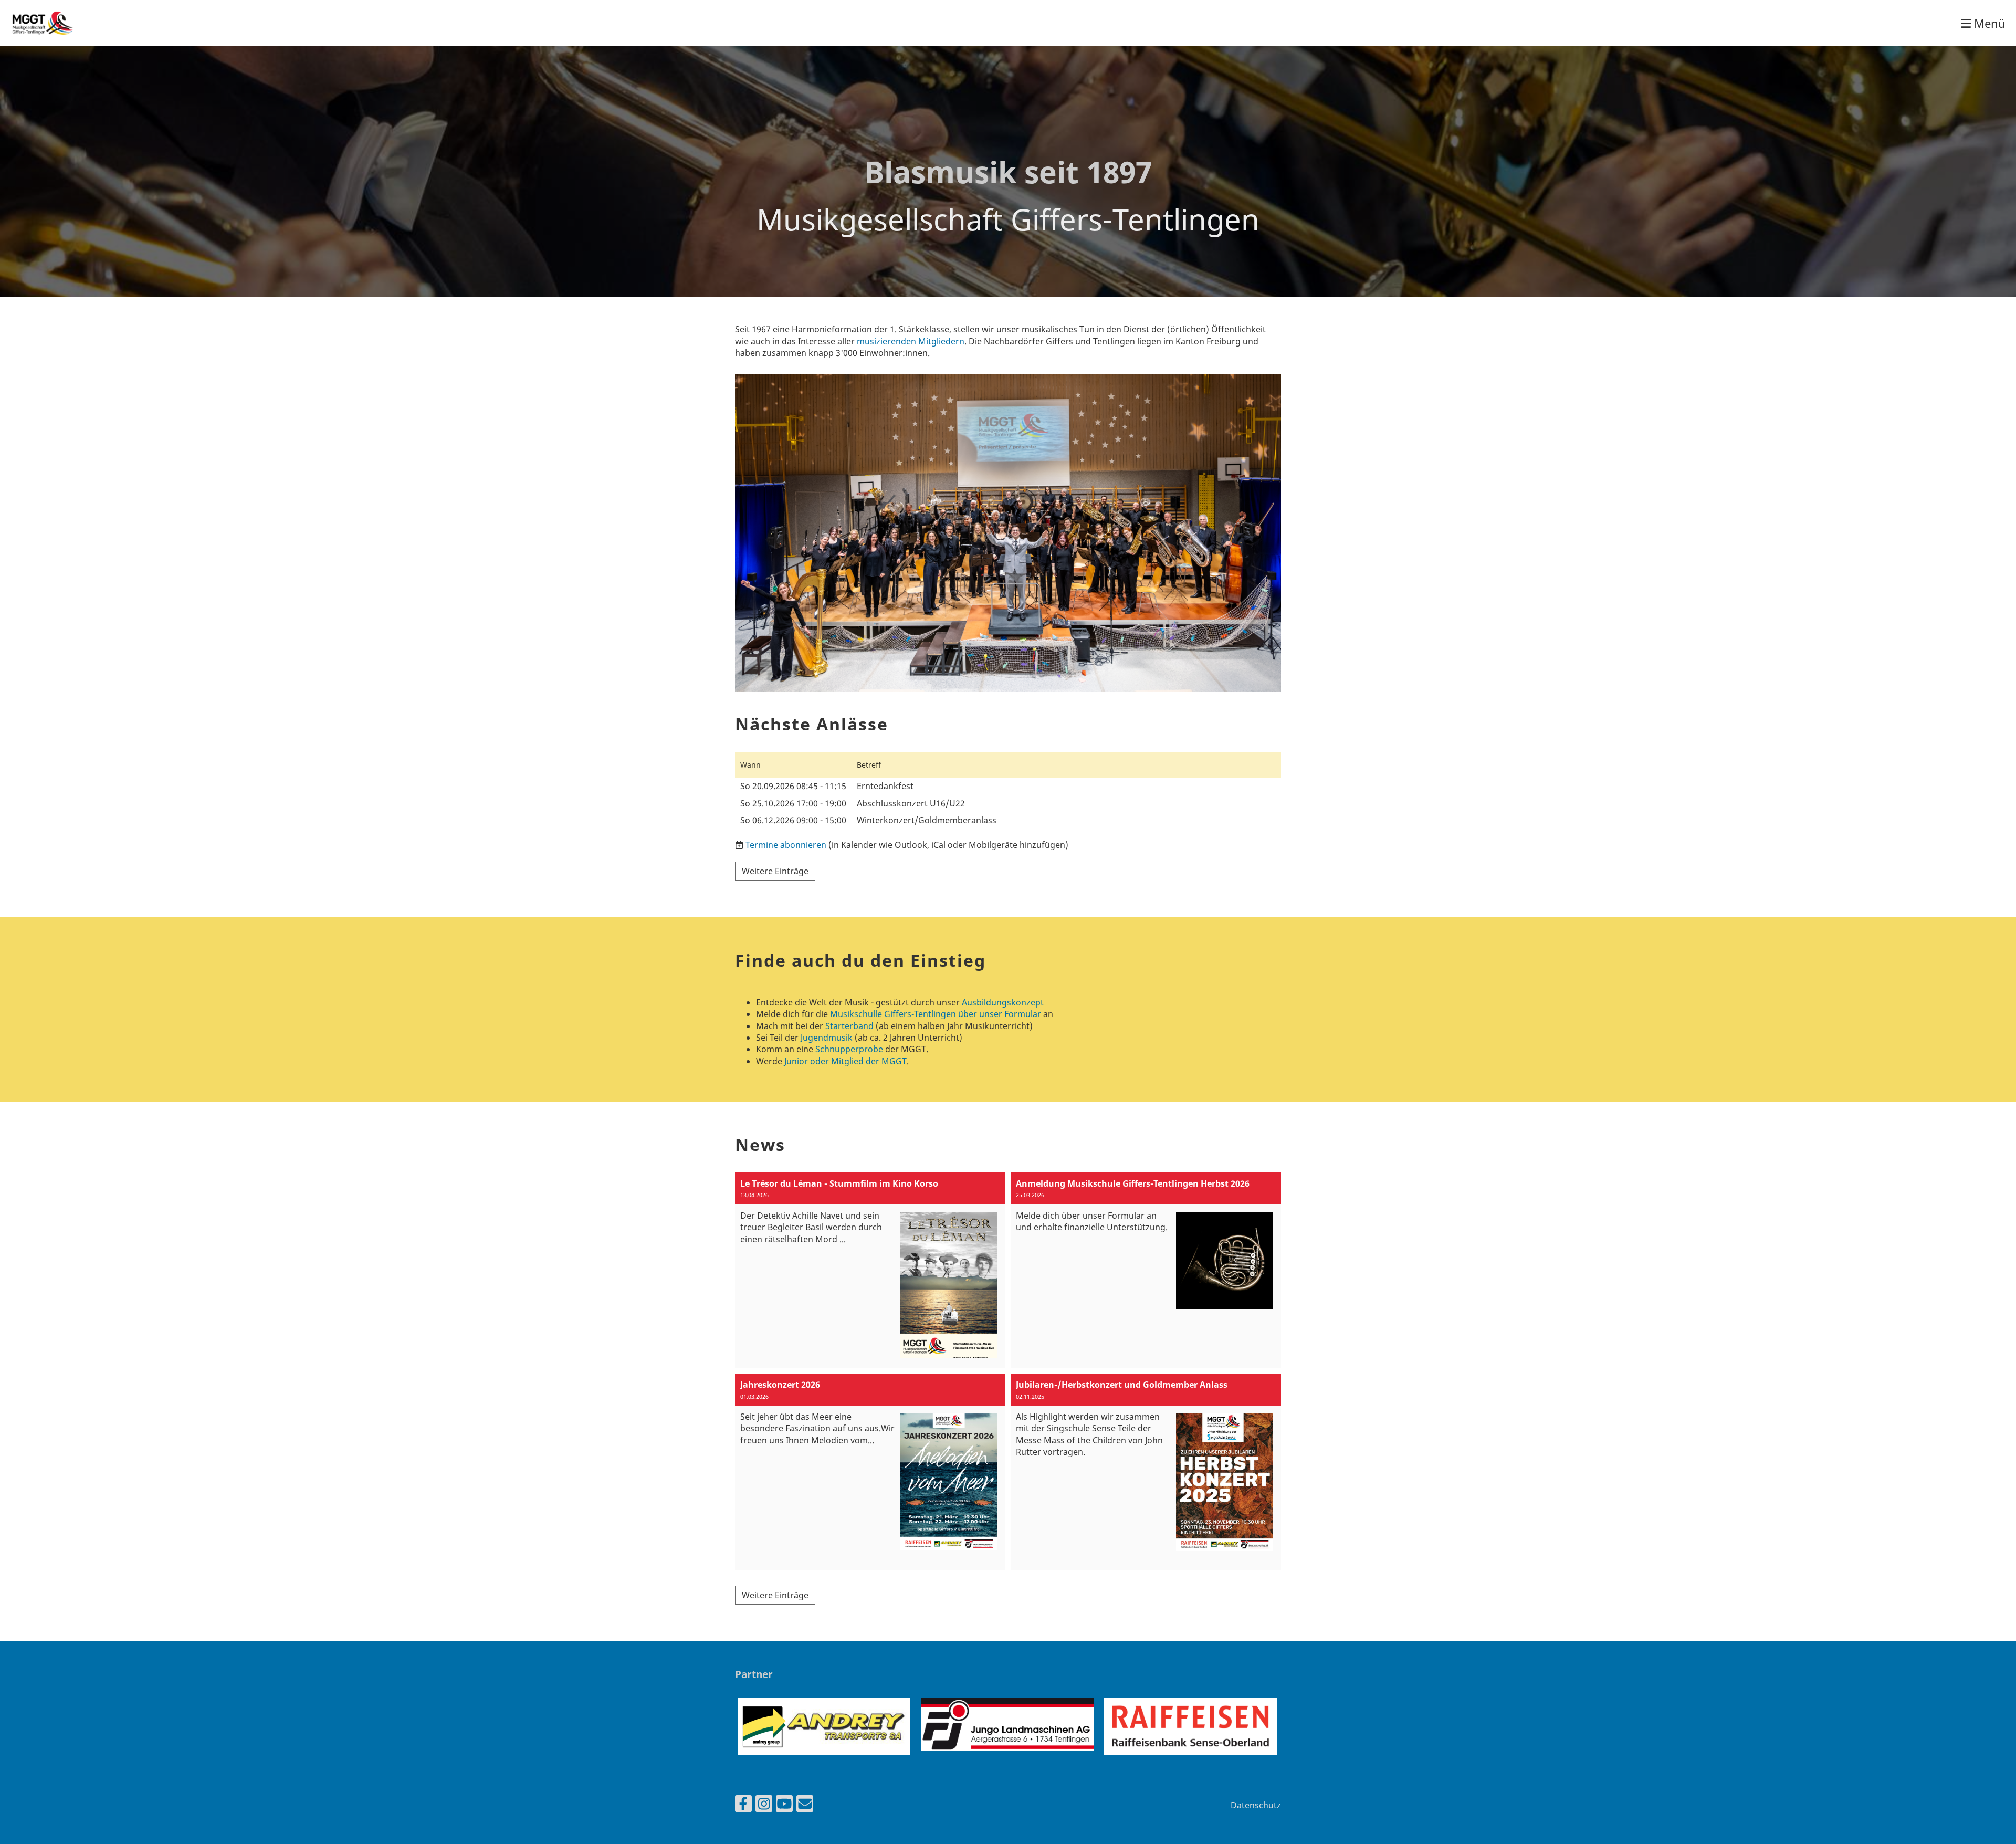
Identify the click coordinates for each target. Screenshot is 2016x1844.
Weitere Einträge (775, 871)
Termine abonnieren (786, 845)
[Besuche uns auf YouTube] (784, 1805)
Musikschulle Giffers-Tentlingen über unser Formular (936, 1014)
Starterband (849, 1026)
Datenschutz (1256, 1805)
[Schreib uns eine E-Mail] (805, 1805)
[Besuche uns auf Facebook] (743, 1805)
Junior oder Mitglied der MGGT (846, 1061)
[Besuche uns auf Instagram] (764, 1805)
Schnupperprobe (849, 1049)
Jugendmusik (827, 1038)
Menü (1988, 23)
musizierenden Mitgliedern (911, 341)
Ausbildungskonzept (1003, 1002)
